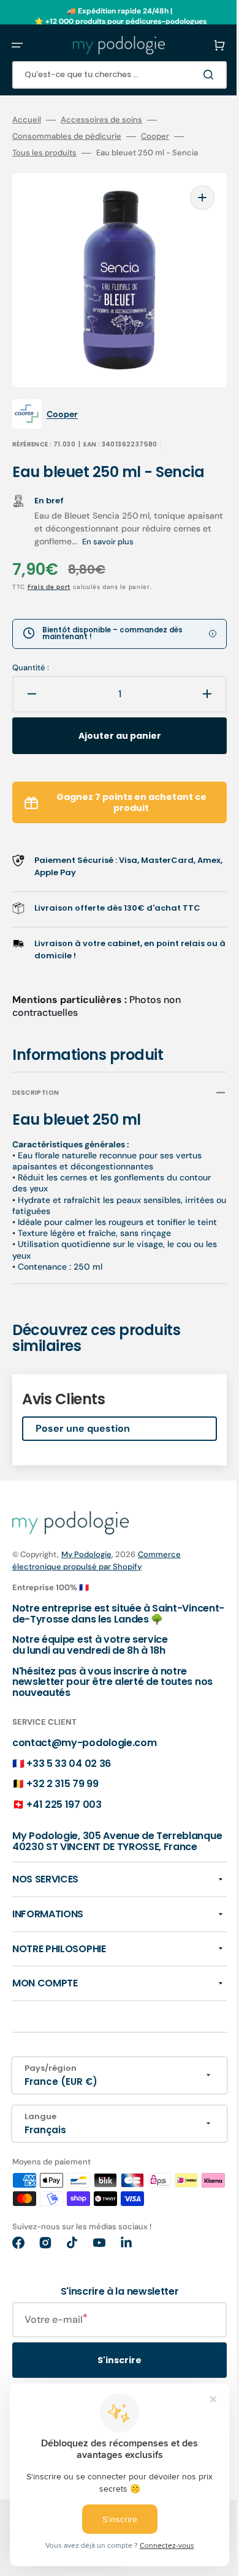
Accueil (27, 120)
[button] (17, 45)
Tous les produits (44, 153)
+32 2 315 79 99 (62, 1776)
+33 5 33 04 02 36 (69, 1756)
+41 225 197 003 (64, 1797)
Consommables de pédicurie (67, 136)
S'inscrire (110, 2363)
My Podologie (86, 1546)
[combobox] (110, 75)
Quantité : (31, 650)
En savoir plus (180, 523)
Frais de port (49, 568)
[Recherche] (192, 75)
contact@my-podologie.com (84, 1735)
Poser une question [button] (83, 1422)
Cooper (155, 136)
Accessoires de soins (101, 120)
